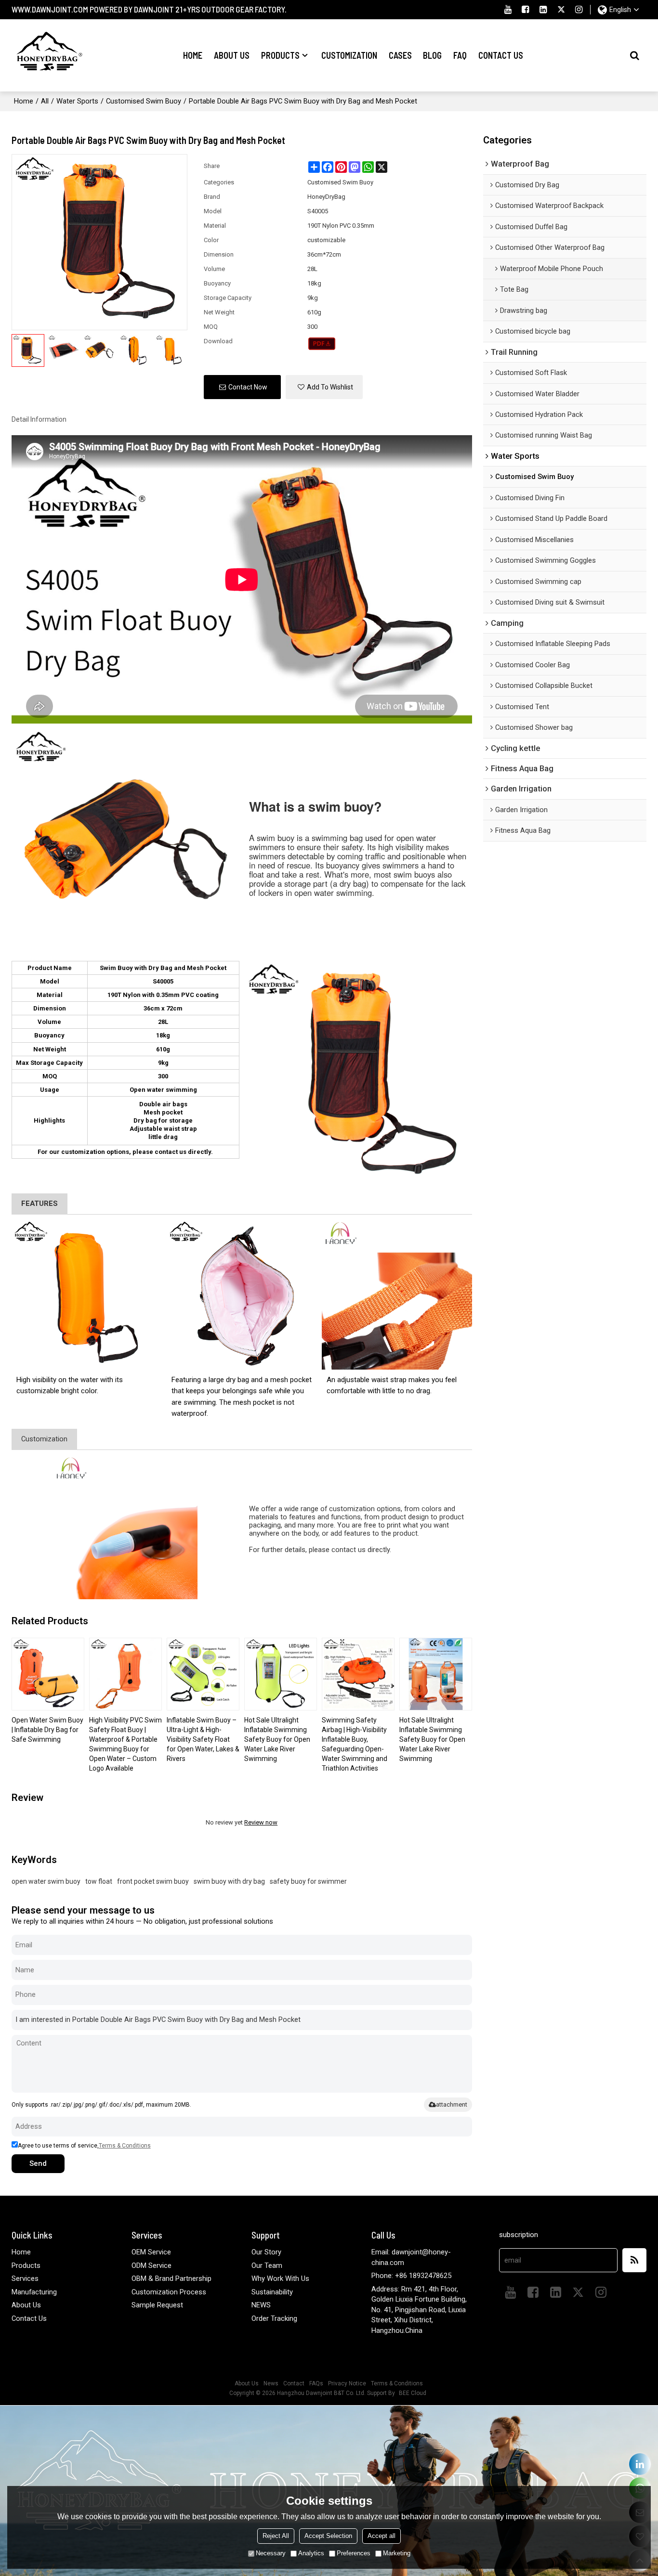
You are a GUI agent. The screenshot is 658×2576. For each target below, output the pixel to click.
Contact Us (501, 55)
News (271, 2383)
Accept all (382, 2536)
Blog (432, 55)
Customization (349, 55)
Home (193, 55)
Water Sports (77, 101)
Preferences (354, 2553)
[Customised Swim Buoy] (322, 344)
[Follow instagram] (579, 10)
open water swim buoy (46, 1881)
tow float (99, 1881)
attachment (452, 2104)
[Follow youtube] (508, 10)
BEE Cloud (413, 2393)
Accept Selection (328, 2536)
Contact (294, 2383)
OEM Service (151, 2252)
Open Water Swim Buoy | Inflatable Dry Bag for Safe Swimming (47, 1730)
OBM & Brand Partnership (171, 2278)
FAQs (316, 2383)
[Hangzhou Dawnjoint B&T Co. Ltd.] (48, 55)
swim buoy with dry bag (229, 1881)
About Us (232, 55)
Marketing (397, 2553)
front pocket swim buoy (153, 1881)
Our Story (266, 2252)
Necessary (271, 2553)
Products (280, 55)
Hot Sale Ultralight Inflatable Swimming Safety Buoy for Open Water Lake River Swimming (277, 1739)
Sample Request (157, 2305)
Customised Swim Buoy (144, 101)
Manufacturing (34, 2292)
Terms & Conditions (125, 2146)
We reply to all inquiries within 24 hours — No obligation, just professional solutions (142, 1921)
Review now (261, 1822)
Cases (400, 55)
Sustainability (272, 2292)
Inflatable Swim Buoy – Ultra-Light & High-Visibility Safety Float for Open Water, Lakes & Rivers (203, 1739)
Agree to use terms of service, (84, 2146)
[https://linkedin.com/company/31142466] (640, 2464)
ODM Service (151, 2265)
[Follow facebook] (526, 10)
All (45, 101)
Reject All (276, 2536)
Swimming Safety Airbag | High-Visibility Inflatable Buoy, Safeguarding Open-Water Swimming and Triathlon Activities (355, 1744)
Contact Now (248, 387)
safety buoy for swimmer (308, 1881)
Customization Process (169, 2292)
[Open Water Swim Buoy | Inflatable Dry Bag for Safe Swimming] (48, 1674)
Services (25, 2278)
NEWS (261, 2305)
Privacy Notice (347, 2383)
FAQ (460, 55)
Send (38, 2163)
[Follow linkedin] (544, 10)
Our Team (267, 2265)
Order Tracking (274, 2318)
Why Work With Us (280, 2278)
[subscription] (634, 2260)
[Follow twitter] (561, 10)
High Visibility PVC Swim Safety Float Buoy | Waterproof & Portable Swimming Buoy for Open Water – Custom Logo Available (125, 1744)
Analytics (311, 2553)
